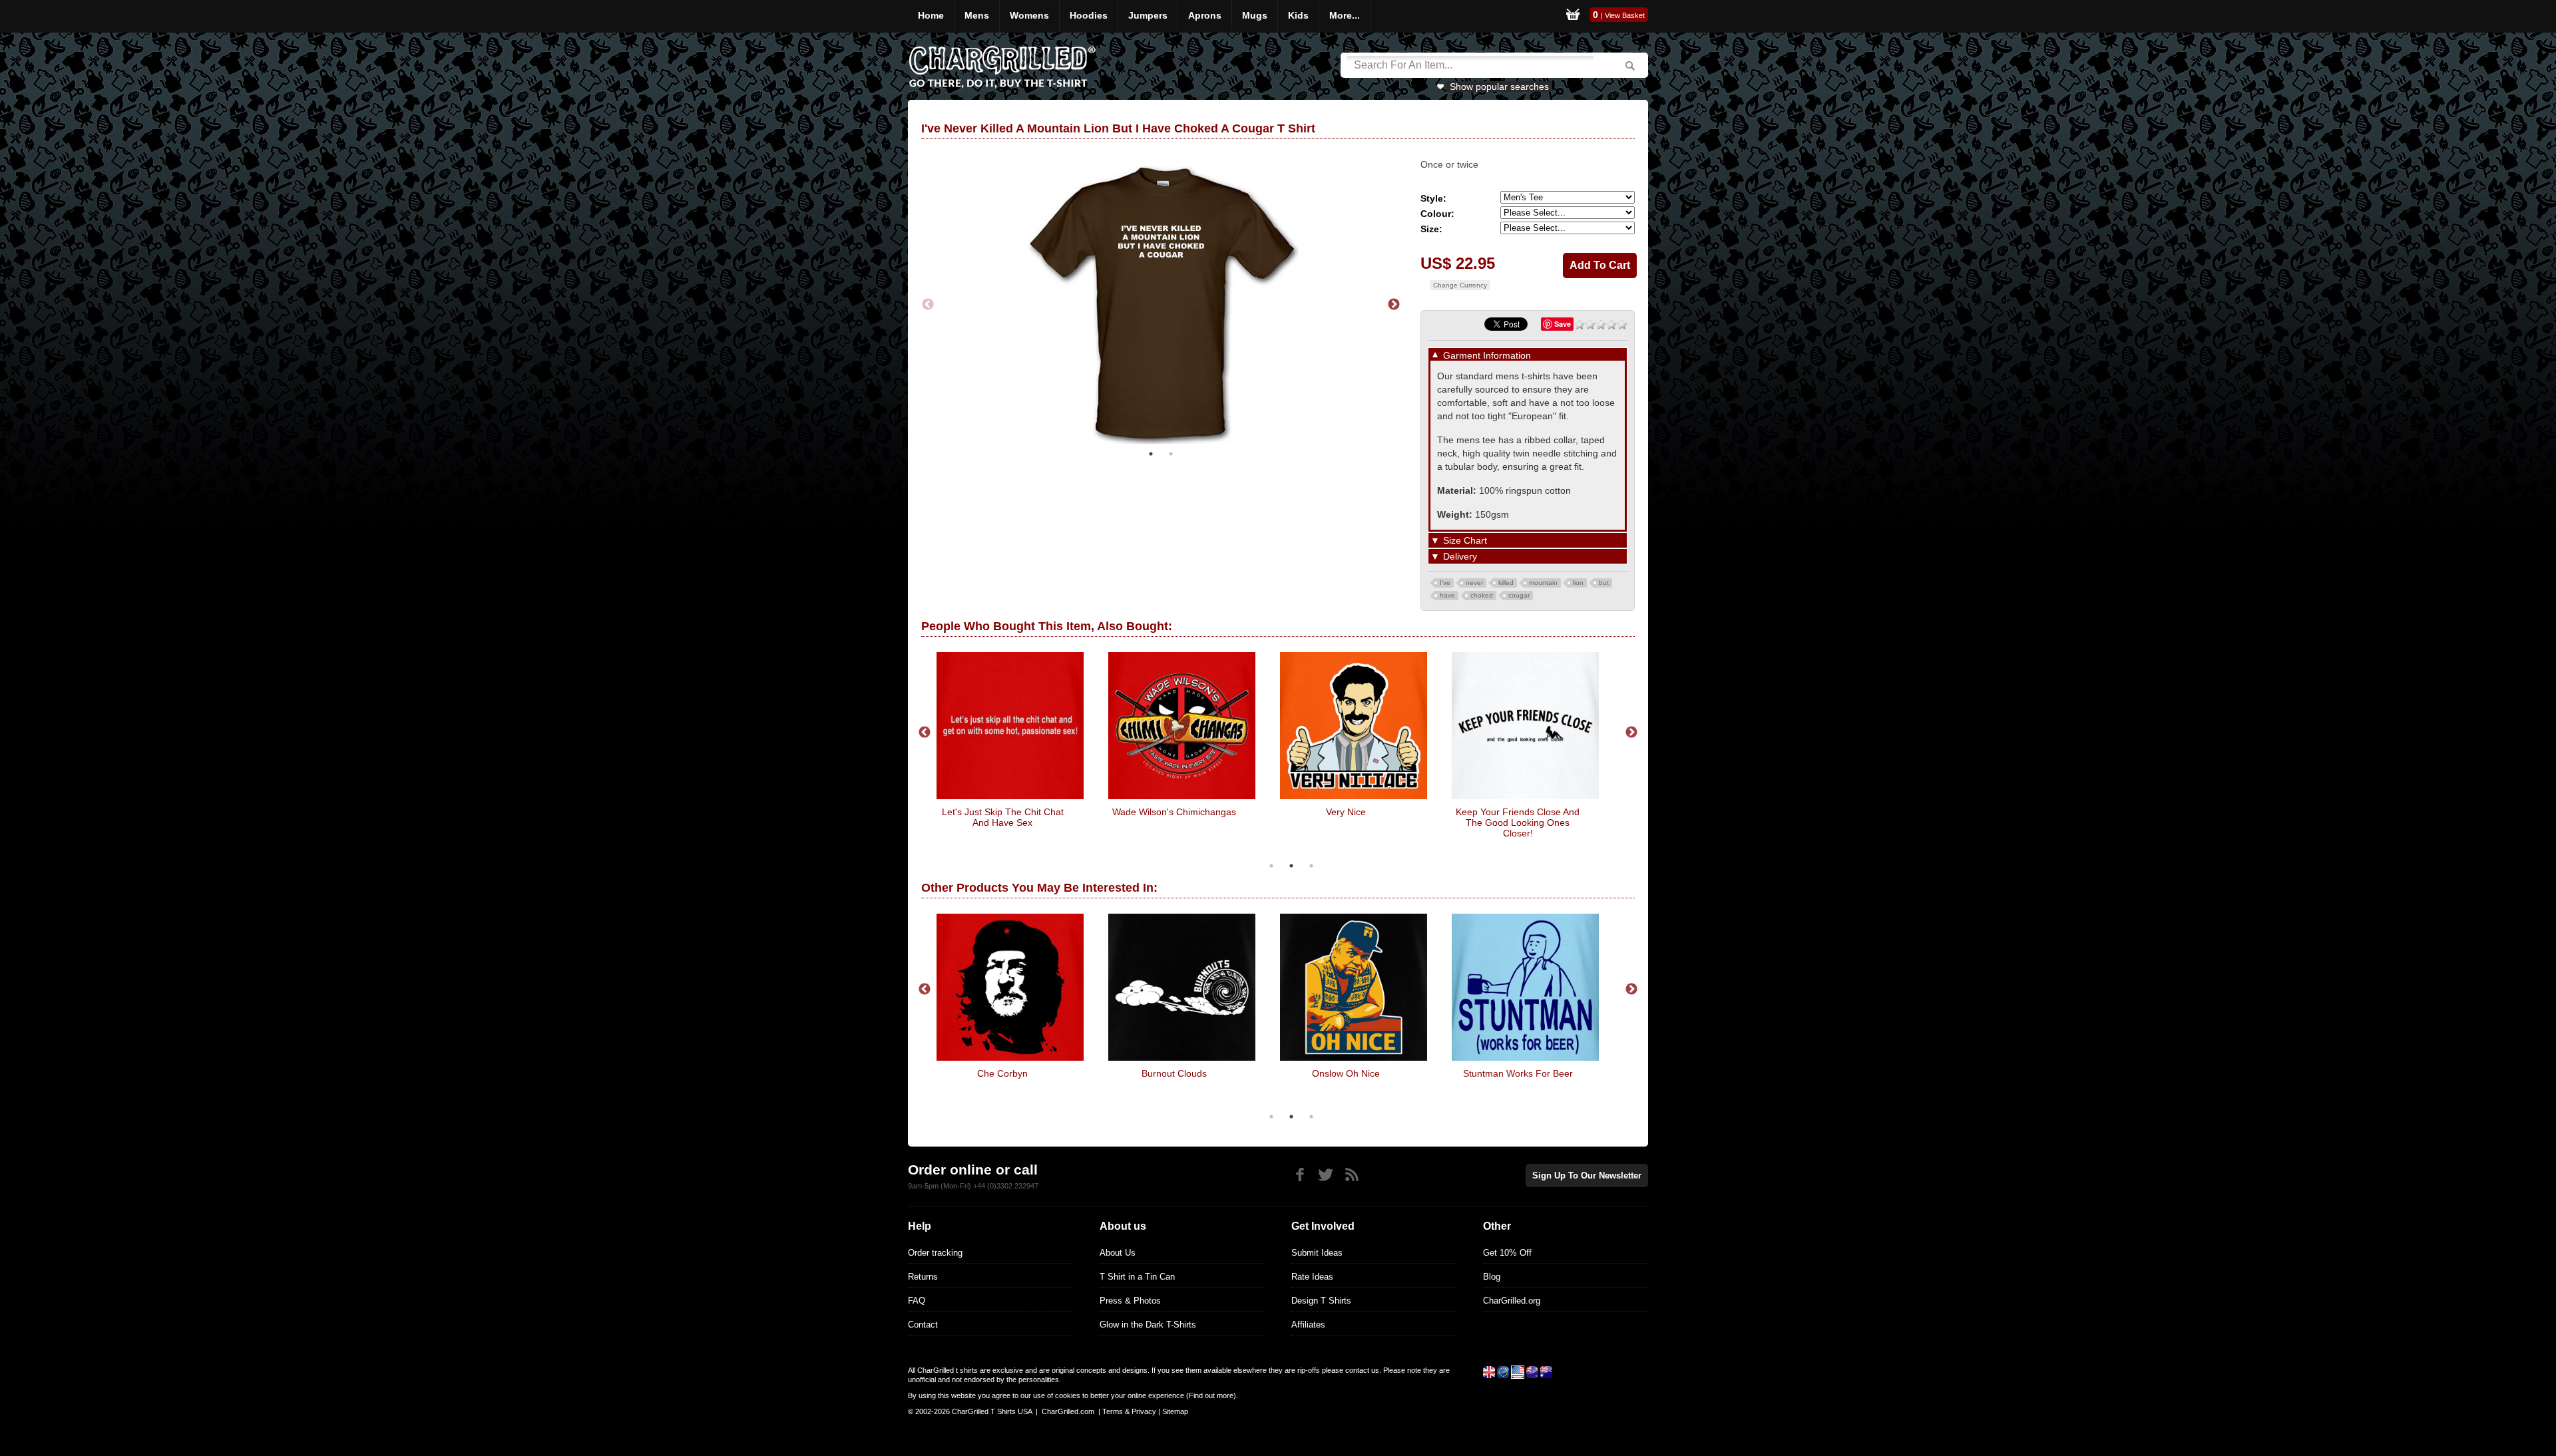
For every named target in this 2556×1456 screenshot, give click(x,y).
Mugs (1255, 15)
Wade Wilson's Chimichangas (1174, 812)
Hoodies (1089, 15)
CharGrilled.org (1512, 1301)
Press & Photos (1130, 1301)
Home (931, 15)
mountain (1543, 583)
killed (1506, 583)
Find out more (1211, 1395)
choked (1482, 595)
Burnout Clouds (1174, 1073)
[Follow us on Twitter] (1326, 1175)
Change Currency (1460, 285)
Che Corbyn (1002, 1073)
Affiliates (1308, 1325)
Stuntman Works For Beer (1518, 1073)
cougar (1519, 595)
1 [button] (1151, 454)
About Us (1118, 1253)
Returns (923, 1277)
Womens (1029, 15)
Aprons (1205, 15)
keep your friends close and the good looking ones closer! (1518, 822)
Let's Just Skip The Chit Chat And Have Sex (1003, 817)
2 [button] (1171, 454)
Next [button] (1394, 305)
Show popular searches (1499, 87)
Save (1563, 324)
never (1474, 583)
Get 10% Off (1507, 1253)
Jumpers (1148, 15)
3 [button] (1311, 866)
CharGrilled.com (1068, 1411)
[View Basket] (1573, 16)
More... (1345, 15)
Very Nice (1346, 812)
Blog (1492, 1277)
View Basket (1625, 15)
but (1604, 583)
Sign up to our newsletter (1587, 1176)
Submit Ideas (1317, 1253)
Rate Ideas (1312, 1277)
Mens (977, 15)
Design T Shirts (1321, 1301)
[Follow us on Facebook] (1300, 1175)
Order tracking (935, 1253)
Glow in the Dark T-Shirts (1148, 1325)
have (1447, 595)
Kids (1298, 15)
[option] (1161, 305)
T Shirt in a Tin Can (1137, 1277)
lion (1578, 583)
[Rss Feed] (1352, 1175)
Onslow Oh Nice (1346, 1073)
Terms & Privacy (1129, 1411)
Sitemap (1175, 1411)
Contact (923, 1325)
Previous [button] (928, 305)
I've (1445, 583)
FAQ (917, 1301)
